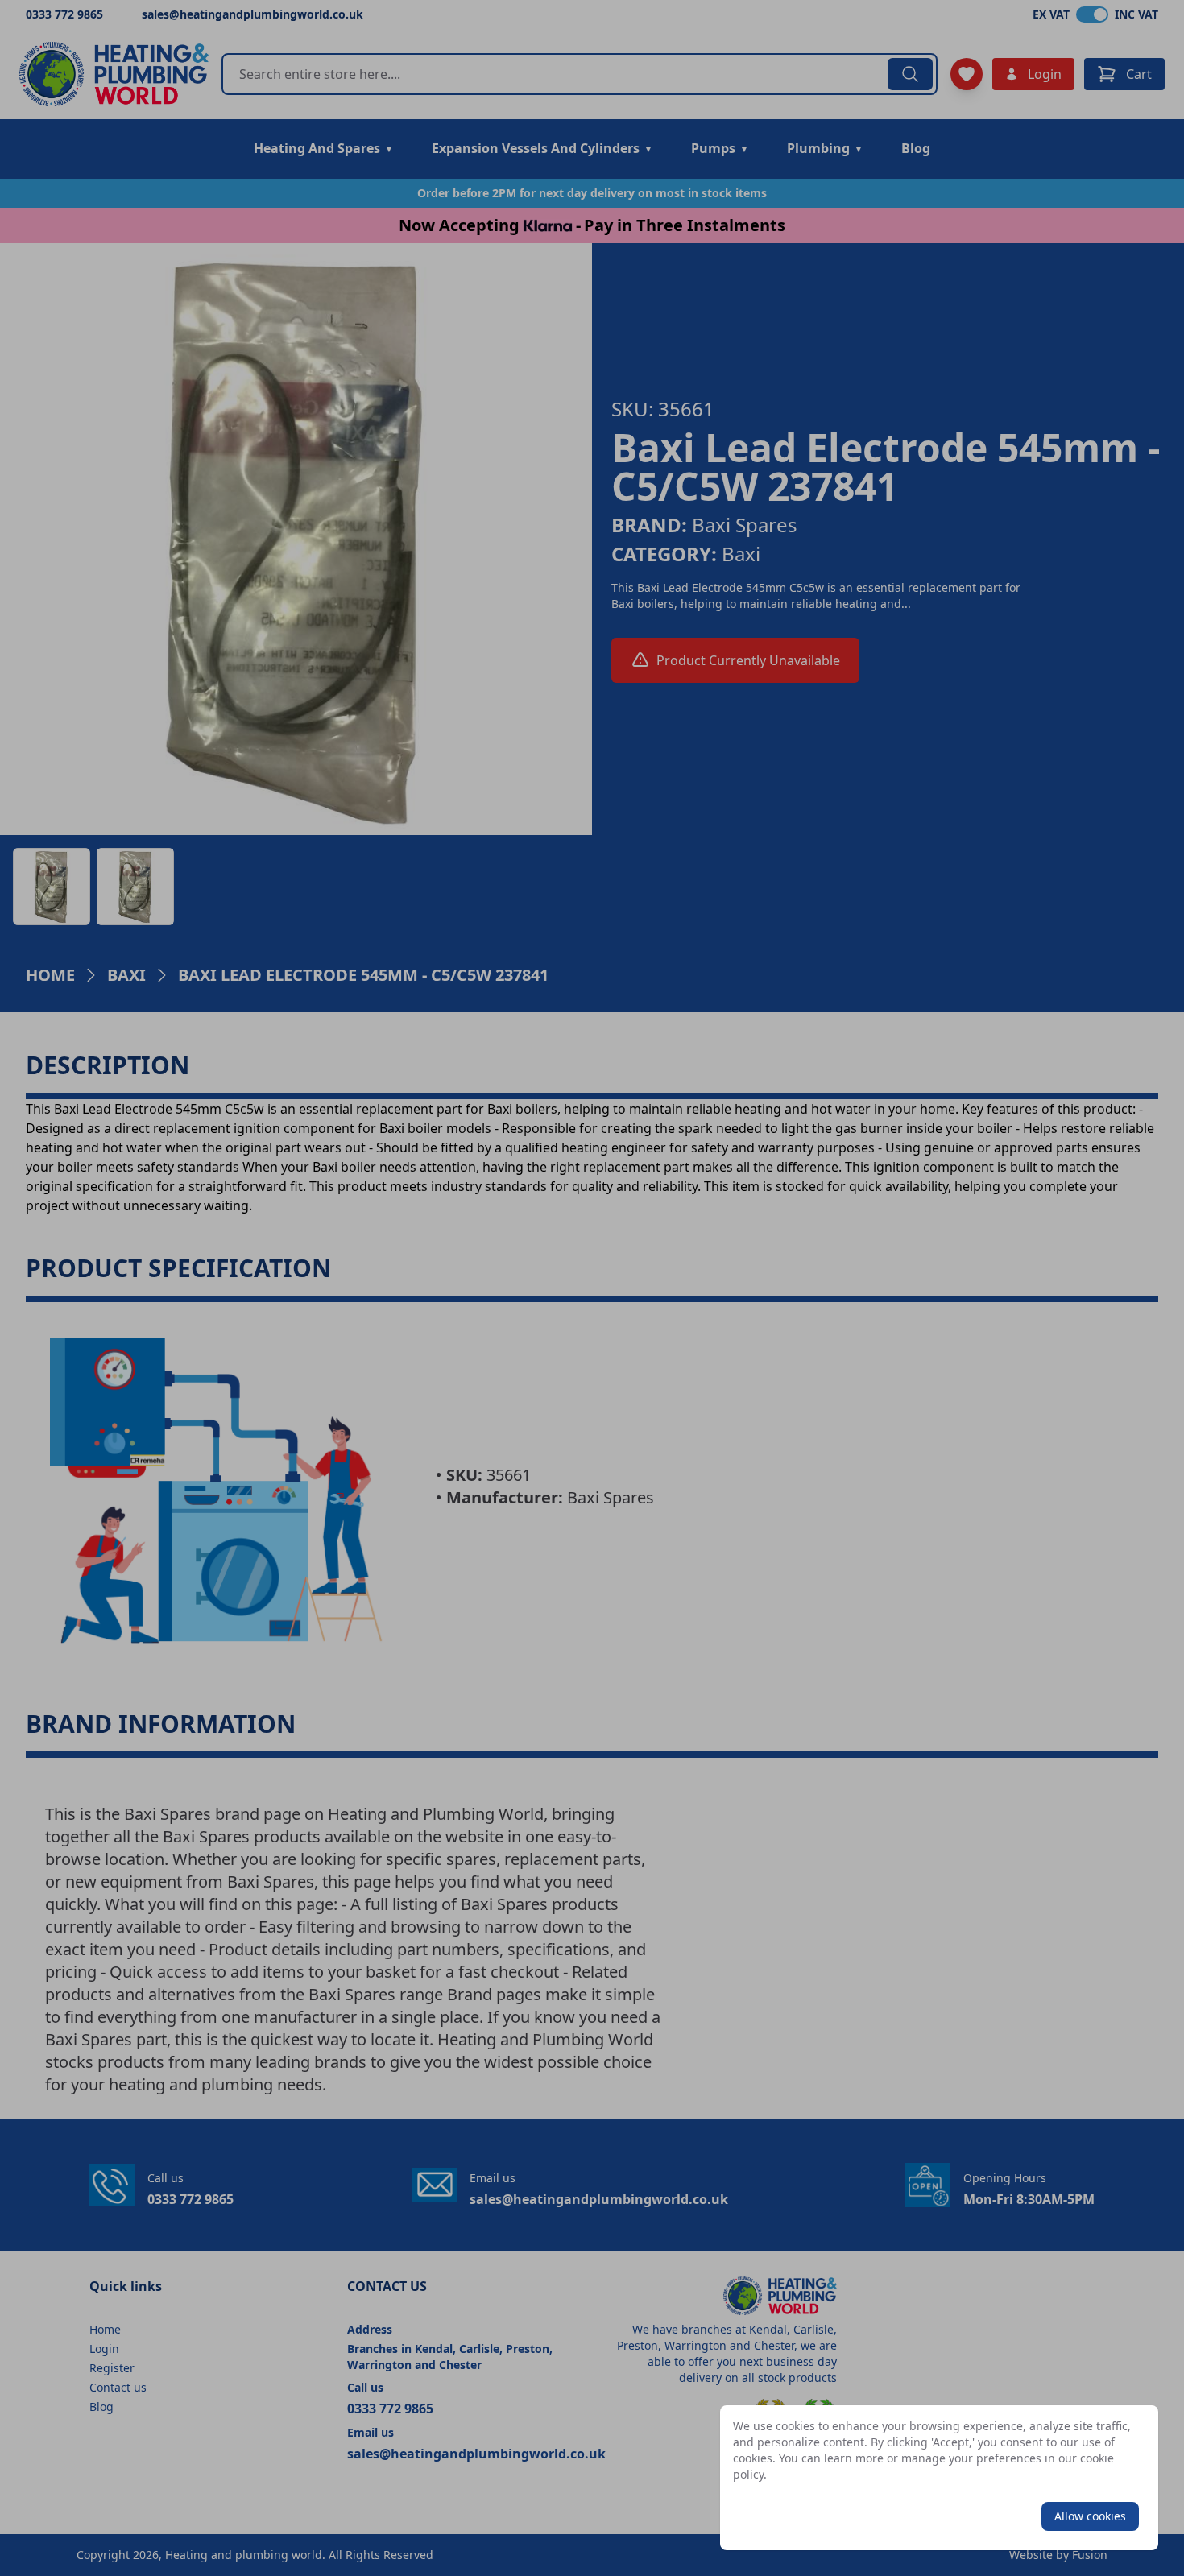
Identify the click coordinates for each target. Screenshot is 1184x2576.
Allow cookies (1090, 2516)
